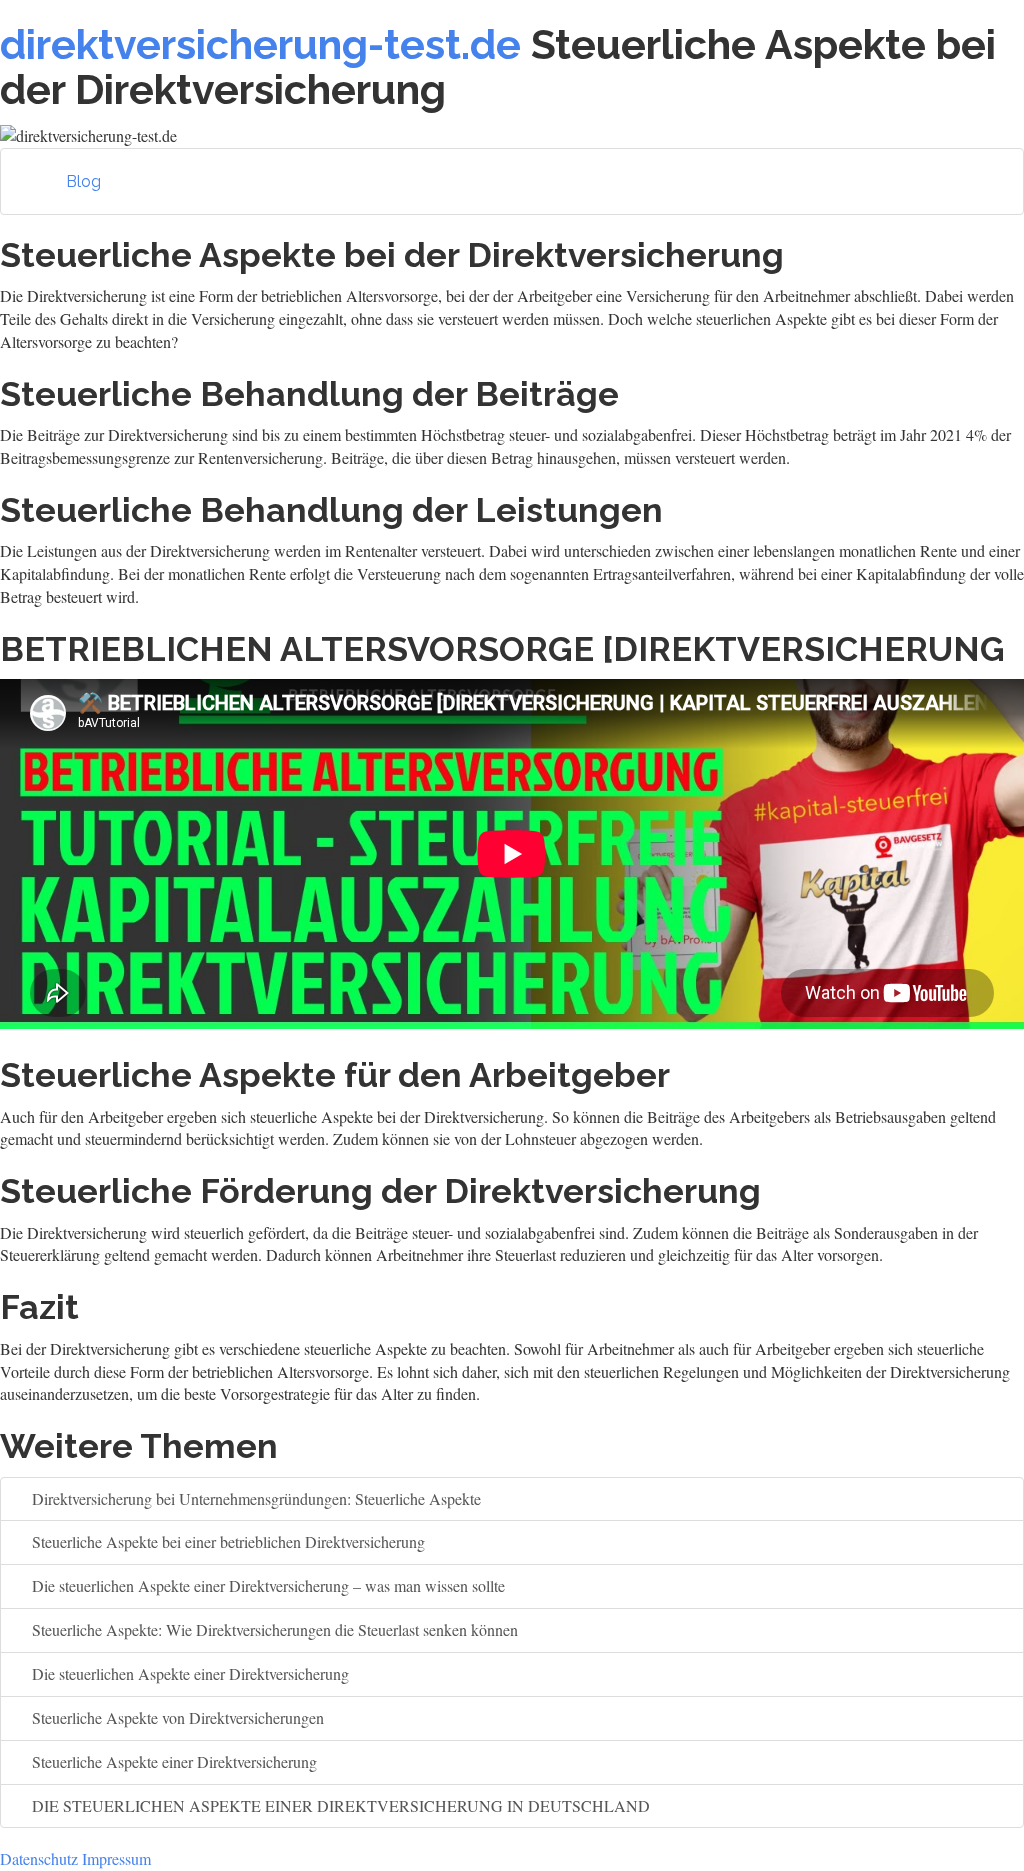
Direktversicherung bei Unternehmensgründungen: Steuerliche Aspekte (254, 1498)
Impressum (116, 1858)
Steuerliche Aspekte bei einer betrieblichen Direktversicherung (226, 1541)
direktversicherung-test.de (260, 44)
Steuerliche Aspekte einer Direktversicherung (172, 1761)
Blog (83, 181)
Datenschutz (39, 1858)
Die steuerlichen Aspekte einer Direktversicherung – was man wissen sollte (266, 1585)
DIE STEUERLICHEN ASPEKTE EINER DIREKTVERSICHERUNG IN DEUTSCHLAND (339, 1805)
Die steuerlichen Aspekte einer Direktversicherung (188, 1673)
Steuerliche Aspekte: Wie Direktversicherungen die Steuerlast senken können (273, 1629)
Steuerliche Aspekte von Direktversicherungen (176, 1717)
